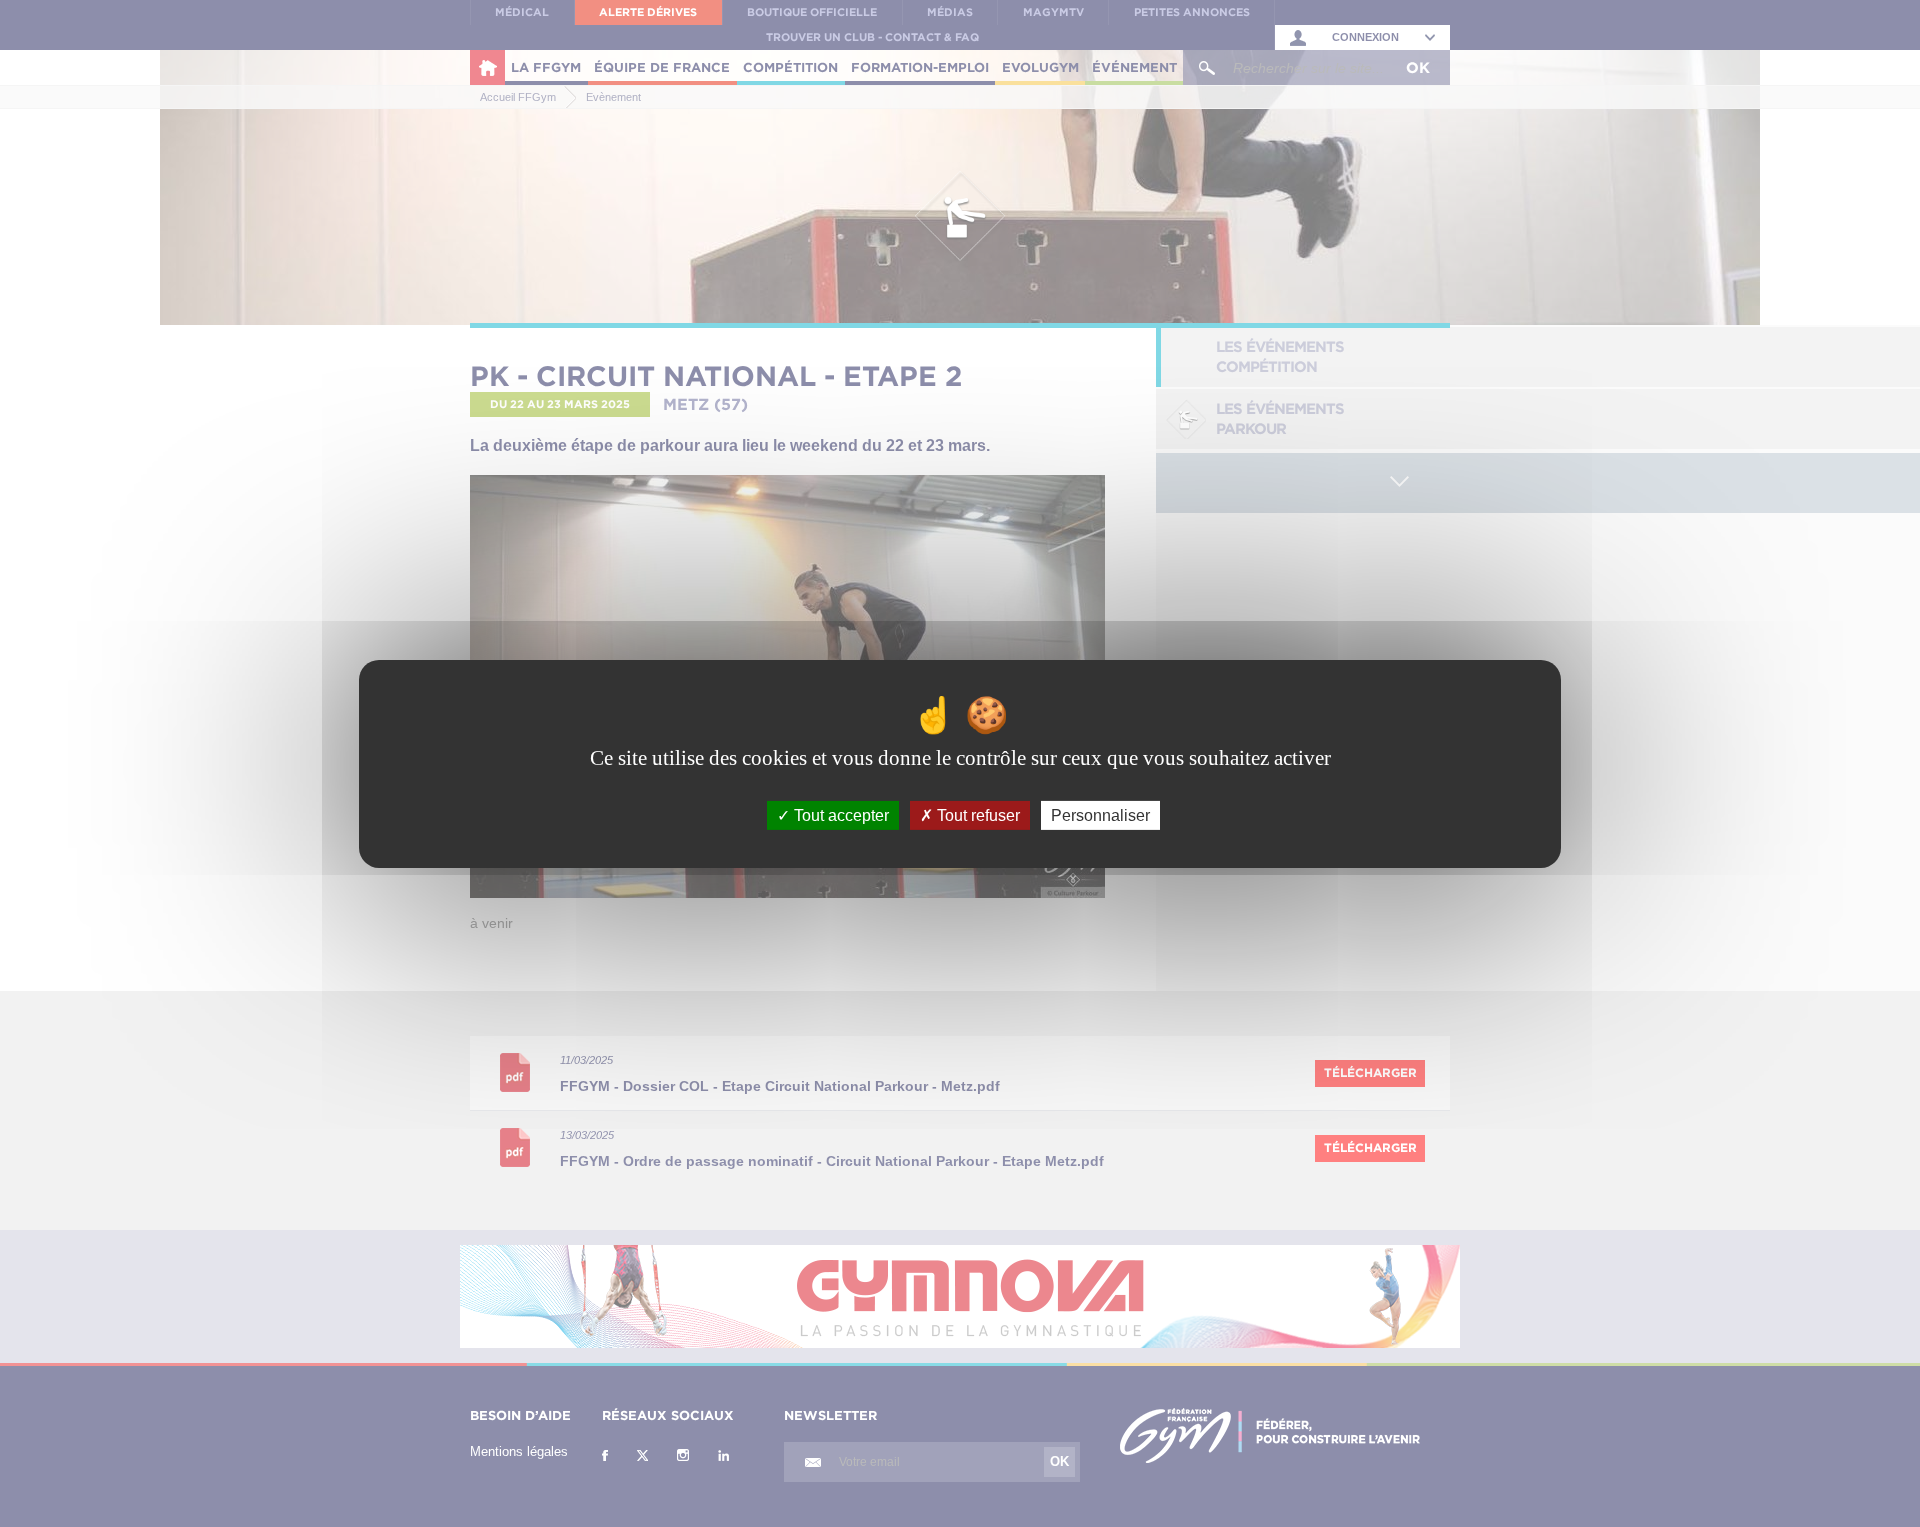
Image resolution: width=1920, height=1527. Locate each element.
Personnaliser (1100, 814)
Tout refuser (976, 814)
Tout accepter (839, 814)
